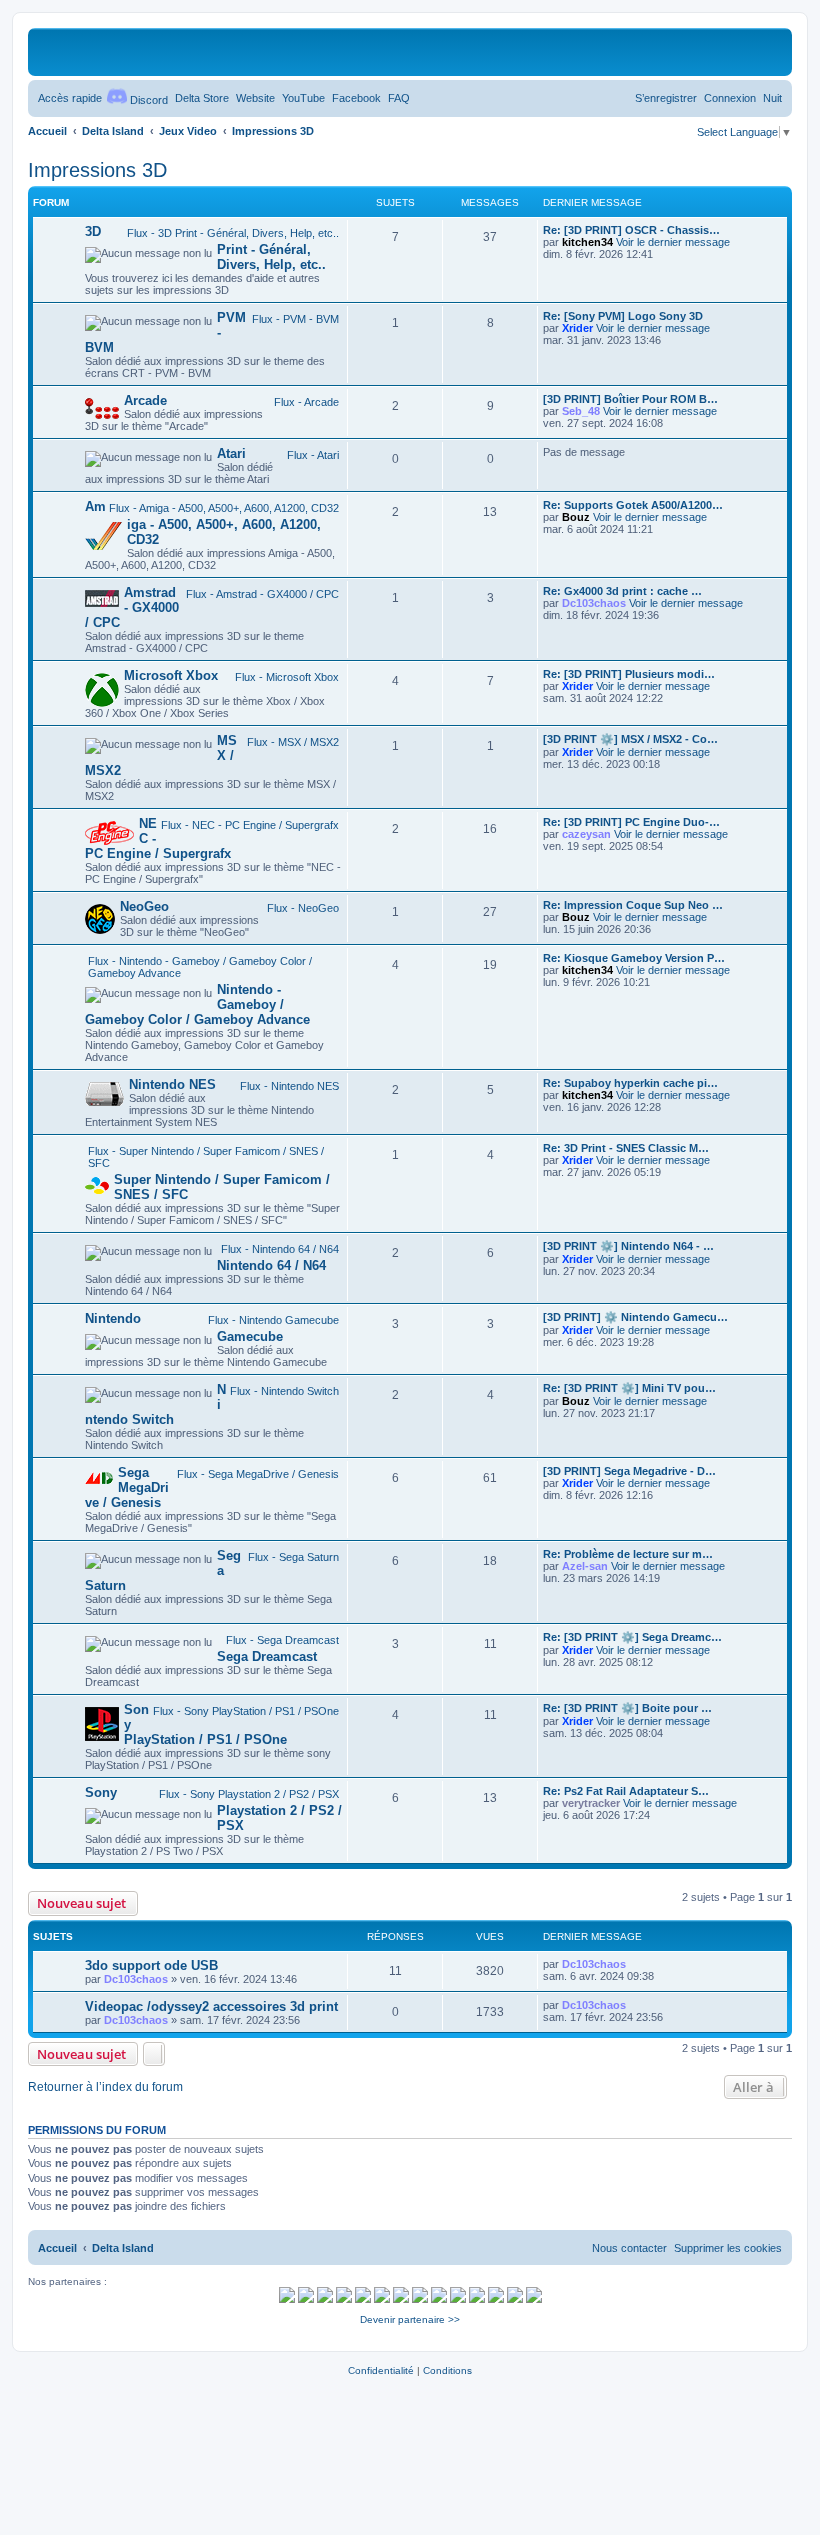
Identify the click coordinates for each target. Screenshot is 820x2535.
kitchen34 (587, 242)
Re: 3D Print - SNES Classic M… (626, 1148)
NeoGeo (144, 906)
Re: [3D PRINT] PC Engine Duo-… (631, 822)
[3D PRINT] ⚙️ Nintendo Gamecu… (635, 1317)
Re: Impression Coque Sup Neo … (633, 905)
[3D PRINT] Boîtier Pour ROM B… (630, 399)
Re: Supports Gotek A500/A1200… (633, 505)
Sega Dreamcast (267, 1656)
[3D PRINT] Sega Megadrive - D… (629, 1471)
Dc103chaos (594, 603)
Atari (231, 453)
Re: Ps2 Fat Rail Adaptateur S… (626, 1791)
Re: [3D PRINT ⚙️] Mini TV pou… (629, 1388)
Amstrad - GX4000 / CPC (132, 607)
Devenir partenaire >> (410, 2319)
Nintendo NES (172, 1084)
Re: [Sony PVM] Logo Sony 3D (623, 316)
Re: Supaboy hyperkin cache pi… (630, 1083)
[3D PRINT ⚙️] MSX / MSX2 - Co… (630, 739)
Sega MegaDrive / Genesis (127, 1487)
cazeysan (586, 834)
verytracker (591, 1803)
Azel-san (585, 1566)
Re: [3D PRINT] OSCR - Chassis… (631, 230)
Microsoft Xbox (171, 675)
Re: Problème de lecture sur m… (628, 1554)
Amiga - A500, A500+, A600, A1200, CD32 (203, 523)
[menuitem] (202, 98)
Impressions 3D (97, 170)
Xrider (577, 328)
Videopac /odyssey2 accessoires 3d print (211, 2006)
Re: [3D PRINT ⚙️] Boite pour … (627, 1708)
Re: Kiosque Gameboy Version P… (634, 958)
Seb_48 (581, 411)
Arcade (145, 400)
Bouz (576, 517)
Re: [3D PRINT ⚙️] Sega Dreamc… (632, 1637)
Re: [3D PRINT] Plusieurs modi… (629, 674)
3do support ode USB (151, 1965)
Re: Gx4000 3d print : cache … (622, 591)
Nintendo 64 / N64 (271, 1265)
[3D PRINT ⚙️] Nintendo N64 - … (628, 1246)
